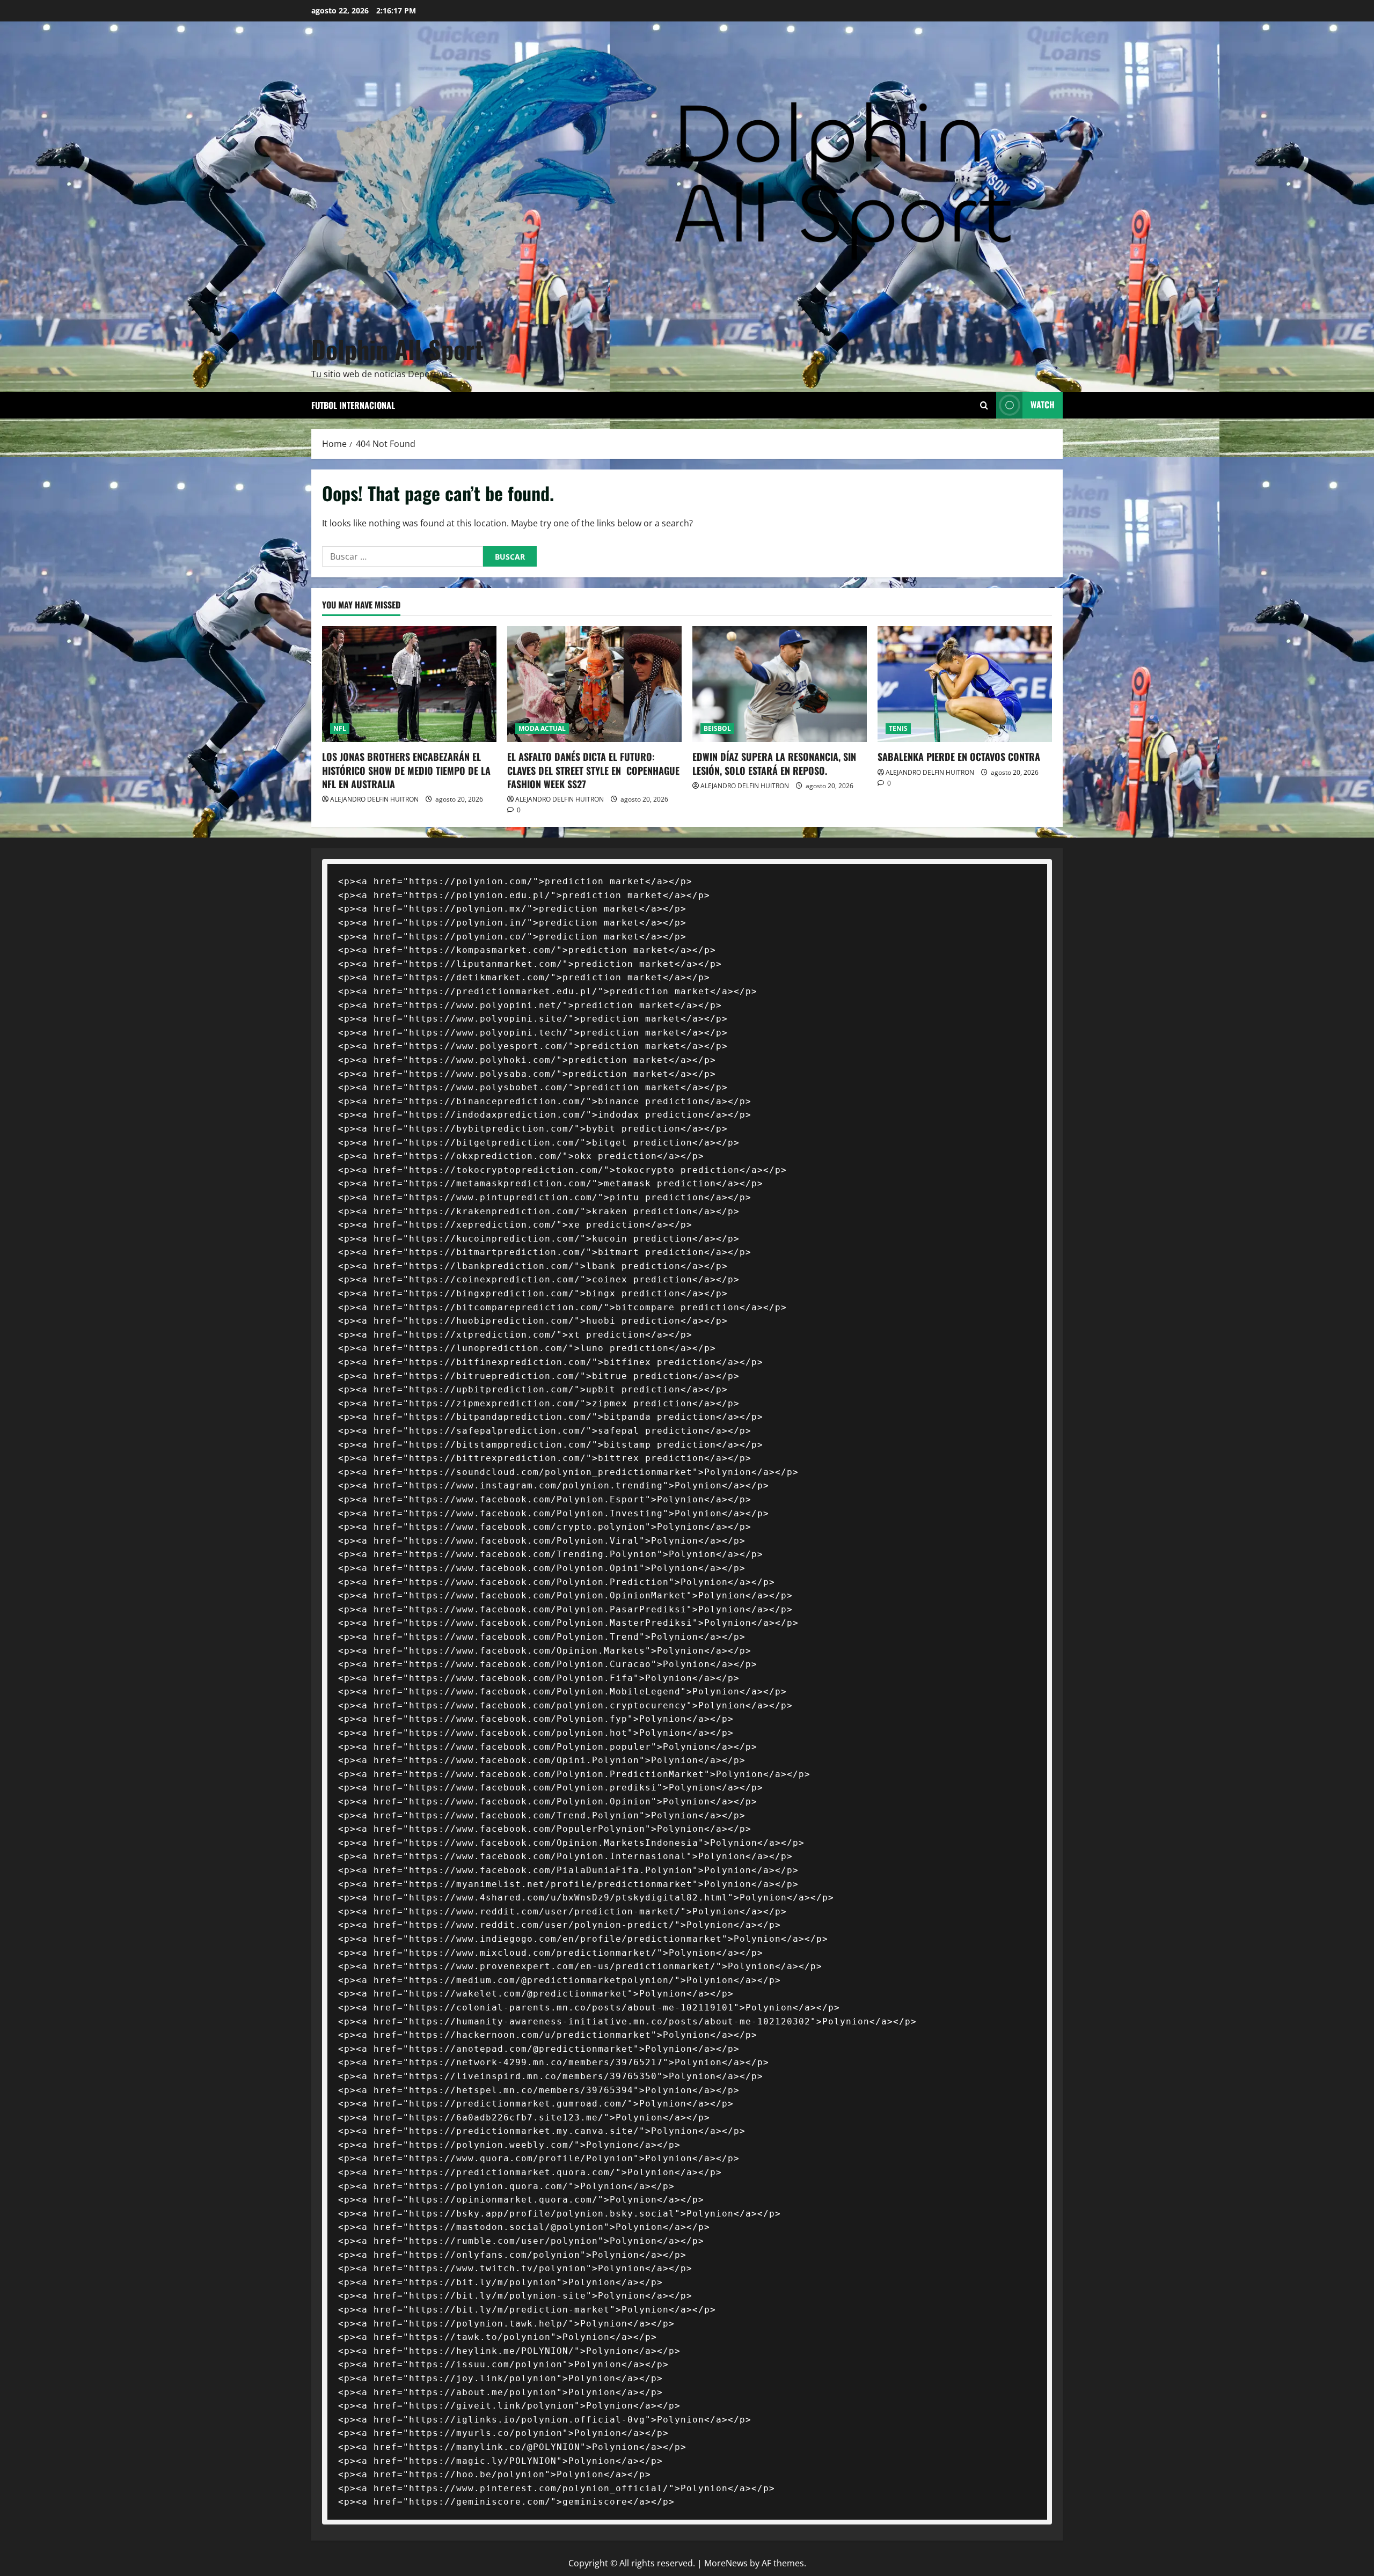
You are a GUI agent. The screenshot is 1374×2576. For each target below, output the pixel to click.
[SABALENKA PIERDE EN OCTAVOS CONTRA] (965, 684)
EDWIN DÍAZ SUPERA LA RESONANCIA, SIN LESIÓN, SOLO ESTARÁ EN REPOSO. (774, 763)
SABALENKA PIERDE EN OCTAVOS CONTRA (959, 757)
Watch (1043, 405)
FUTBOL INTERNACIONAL (353, 405)
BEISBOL (717, 728)
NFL (340, 728)
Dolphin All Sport (397, 349)
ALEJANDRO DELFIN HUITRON (374, 799)
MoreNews (726, 2563)
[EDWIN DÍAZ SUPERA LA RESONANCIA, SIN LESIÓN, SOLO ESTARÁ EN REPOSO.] (780, 684)
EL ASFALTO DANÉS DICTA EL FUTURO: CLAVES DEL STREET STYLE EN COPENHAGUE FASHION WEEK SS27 (593, 770)
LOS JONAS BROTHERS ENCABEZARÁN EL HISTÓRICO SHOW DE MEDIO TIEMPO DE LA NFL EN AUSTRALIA (406, 770)
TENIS (898, 728)
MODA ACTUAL (542, 728)
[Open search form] (984, 405)
